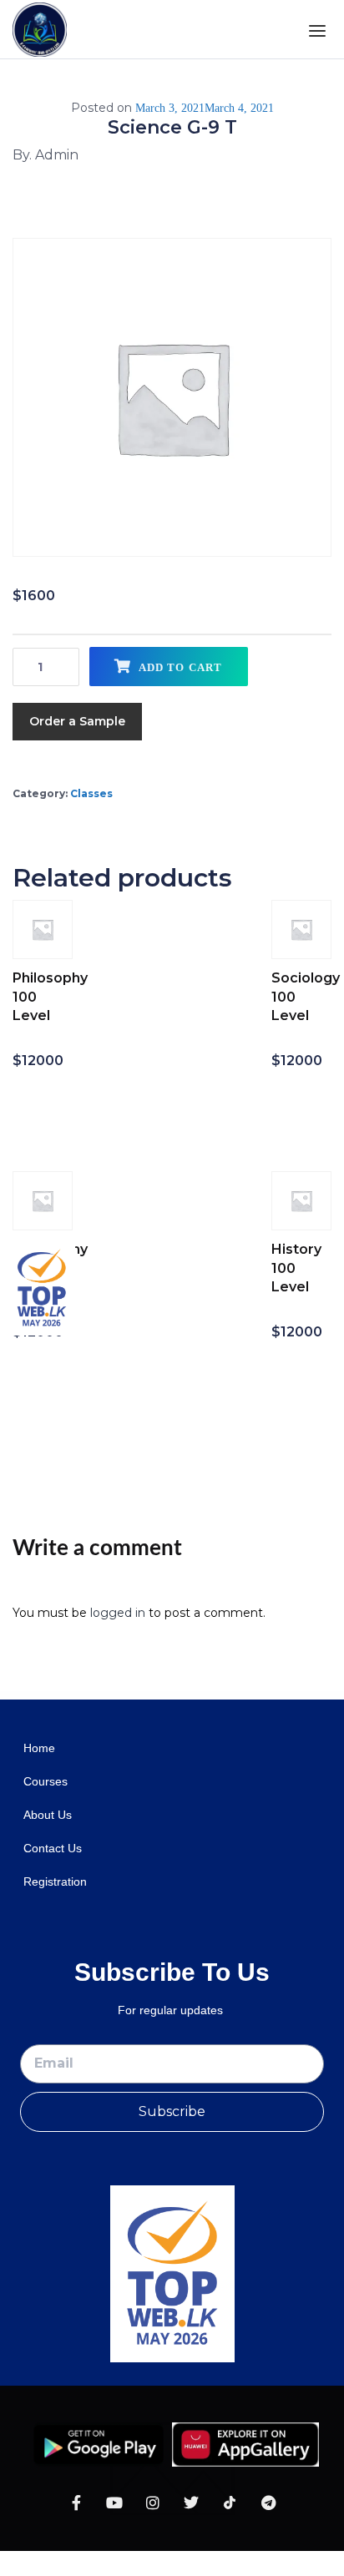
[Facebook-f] (76, 2503)
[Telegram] (268, 2503)
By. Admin (46, 155)
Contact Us (53, 1848)
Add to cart (181, 667)
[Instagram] (153, 2503)
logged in (118, 1613)
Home (39, 1748)
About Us (48, 1815)
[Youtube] (114, 2503)
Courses (46, 1781)
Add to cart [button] (44, 1107)
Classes (91, 793)
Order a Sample (77, 721)
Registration (55, 1881)
